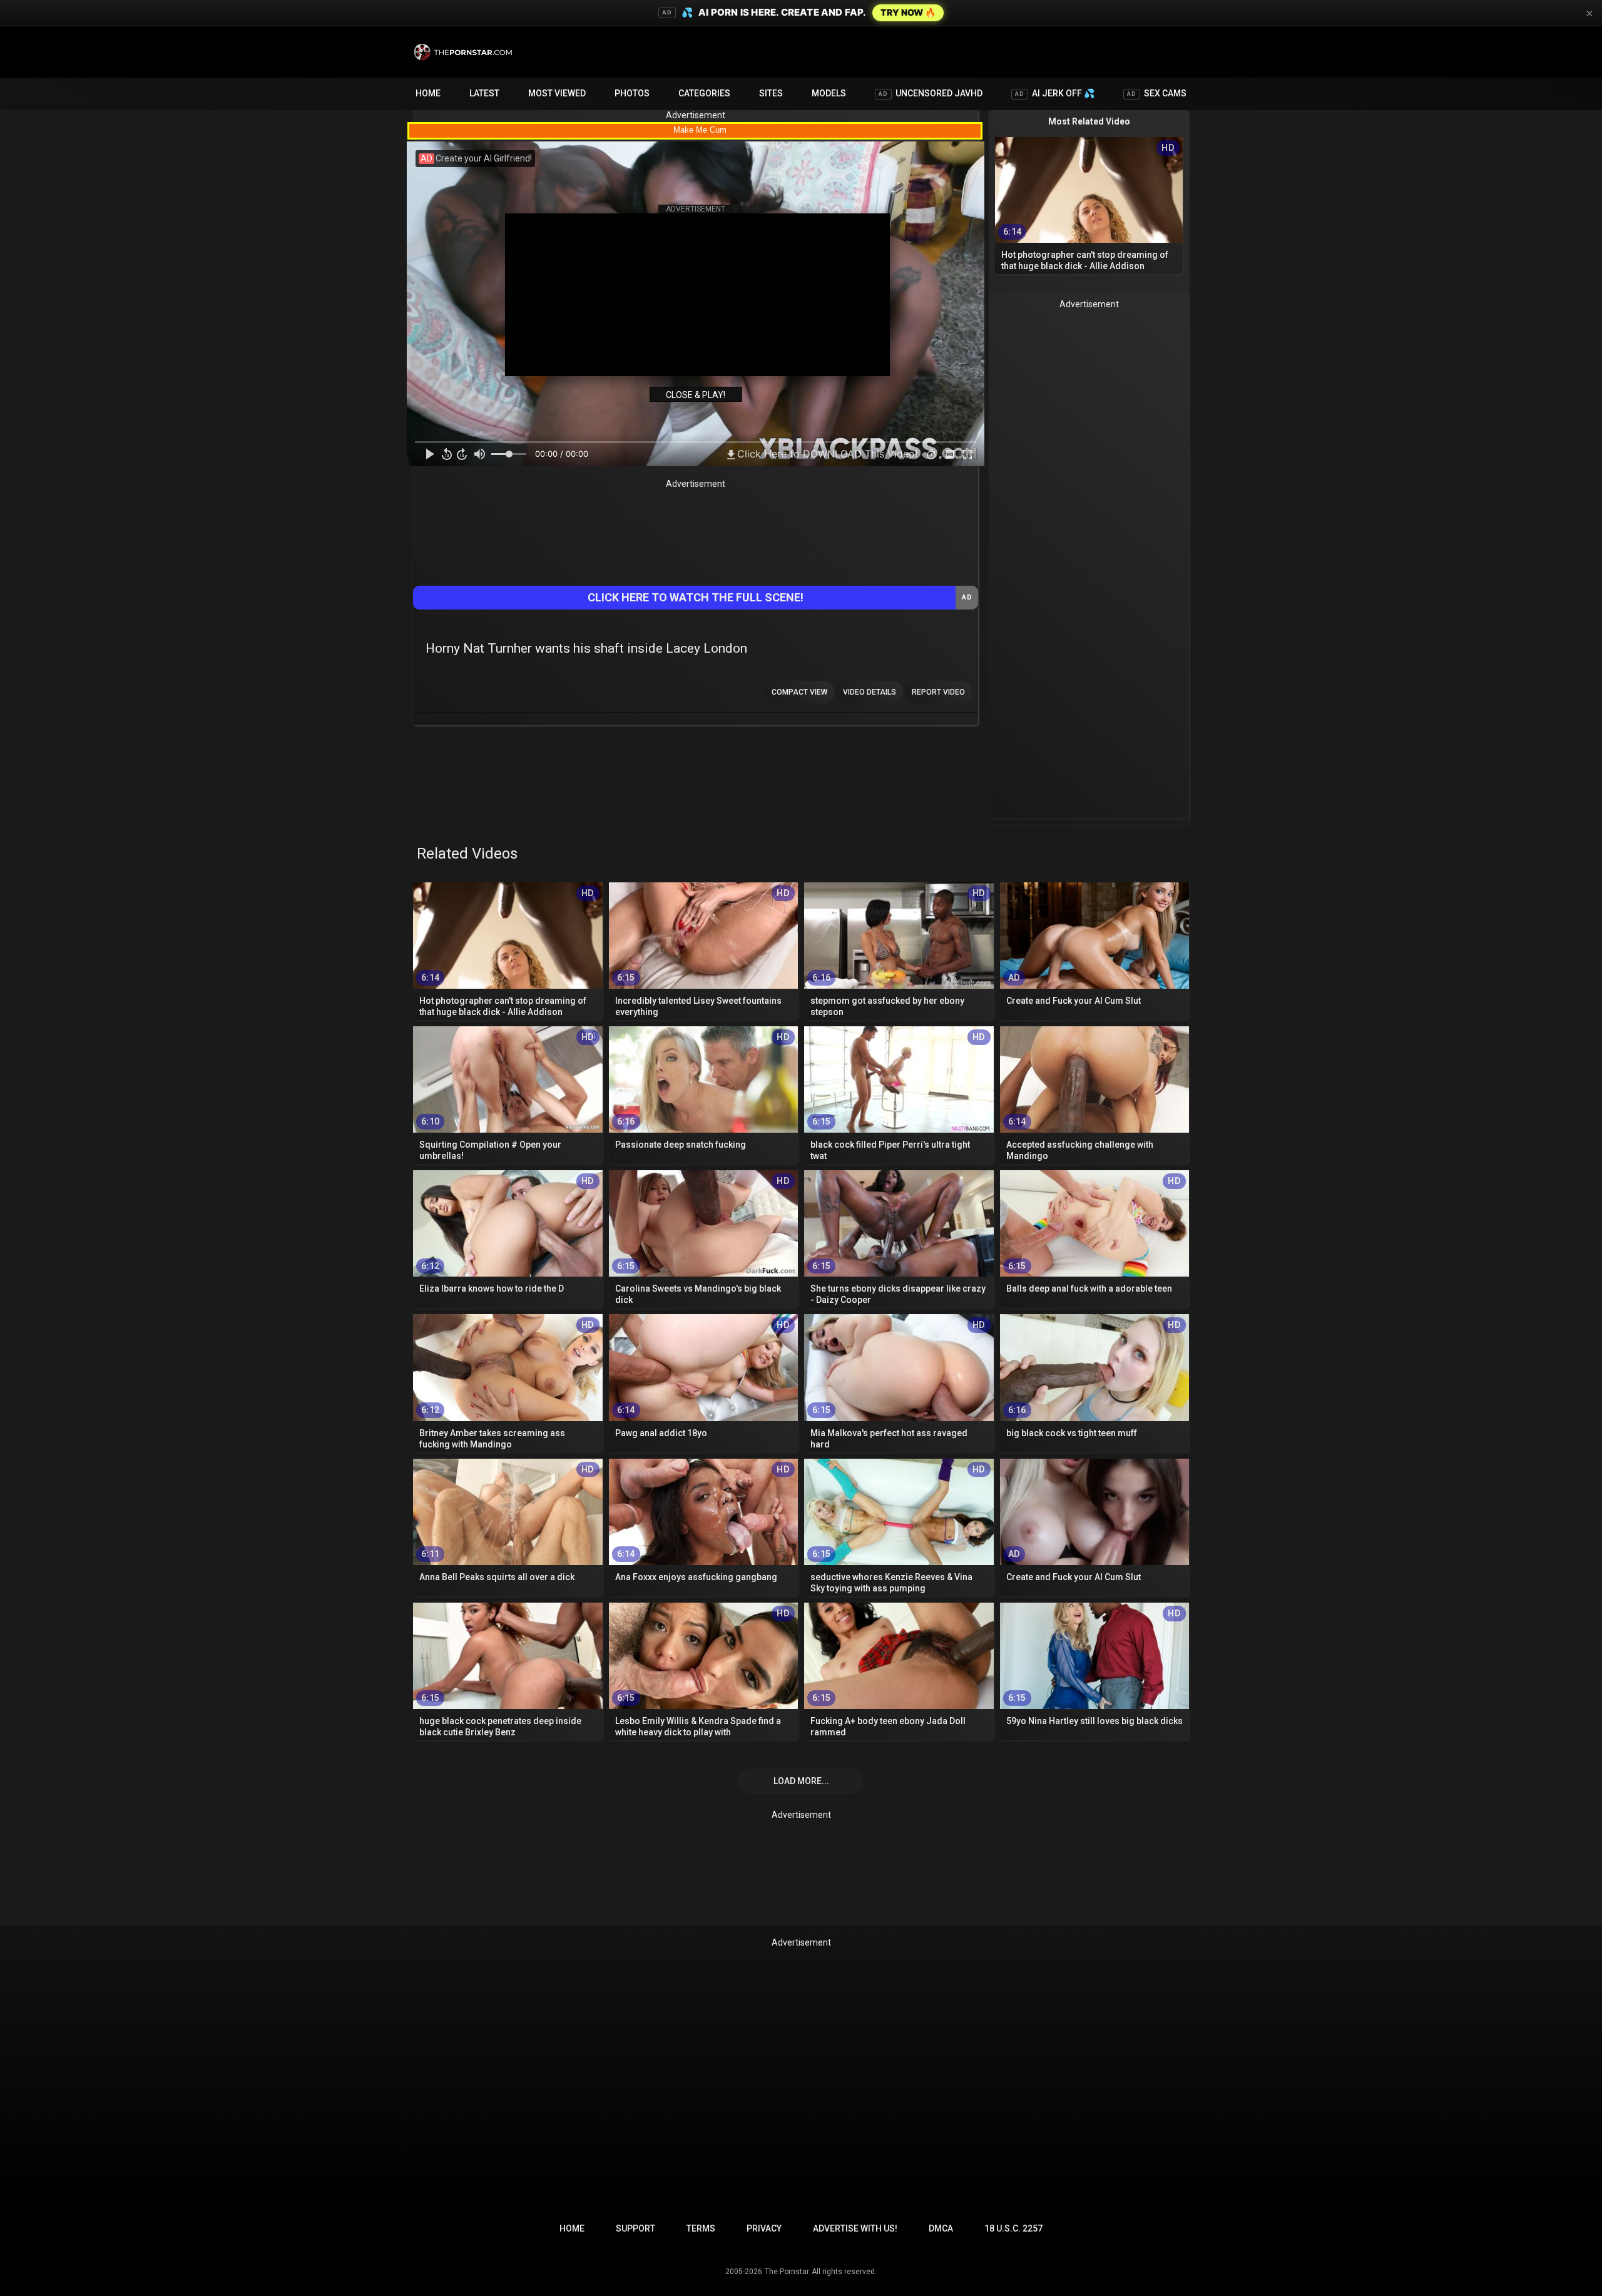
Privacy (764, 2228)
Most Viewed (557, 93)
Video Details (870, 692)
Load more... (801, 1781)
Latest (484, 93)
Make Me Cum (700, 130)
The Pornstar (787, 2272)
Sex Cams (1157, 93)
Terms (701, 2228)
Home (428, 93)
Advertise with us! (855, 2228)
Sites (771, 93)
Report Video (938, 692)
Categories (704, 93)
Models (829, 93)
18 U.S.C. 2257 (1013, 2228)
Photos (632, 93)
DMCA (941, 2228)
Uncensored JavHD (931, 93)
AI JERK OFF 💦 (1055, 93)
